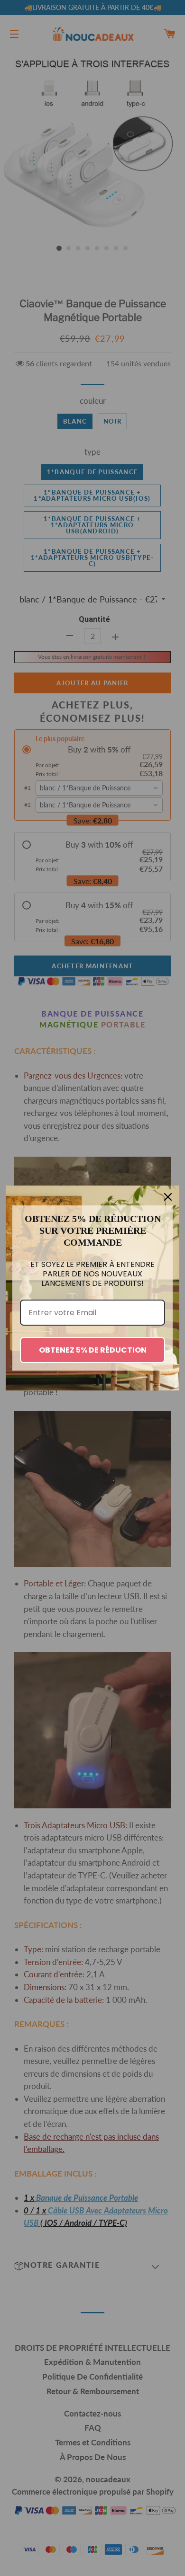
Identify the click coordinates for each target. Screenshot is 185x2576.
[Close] (168, 1197)
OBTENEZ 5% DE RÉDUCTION (93, 1350)
